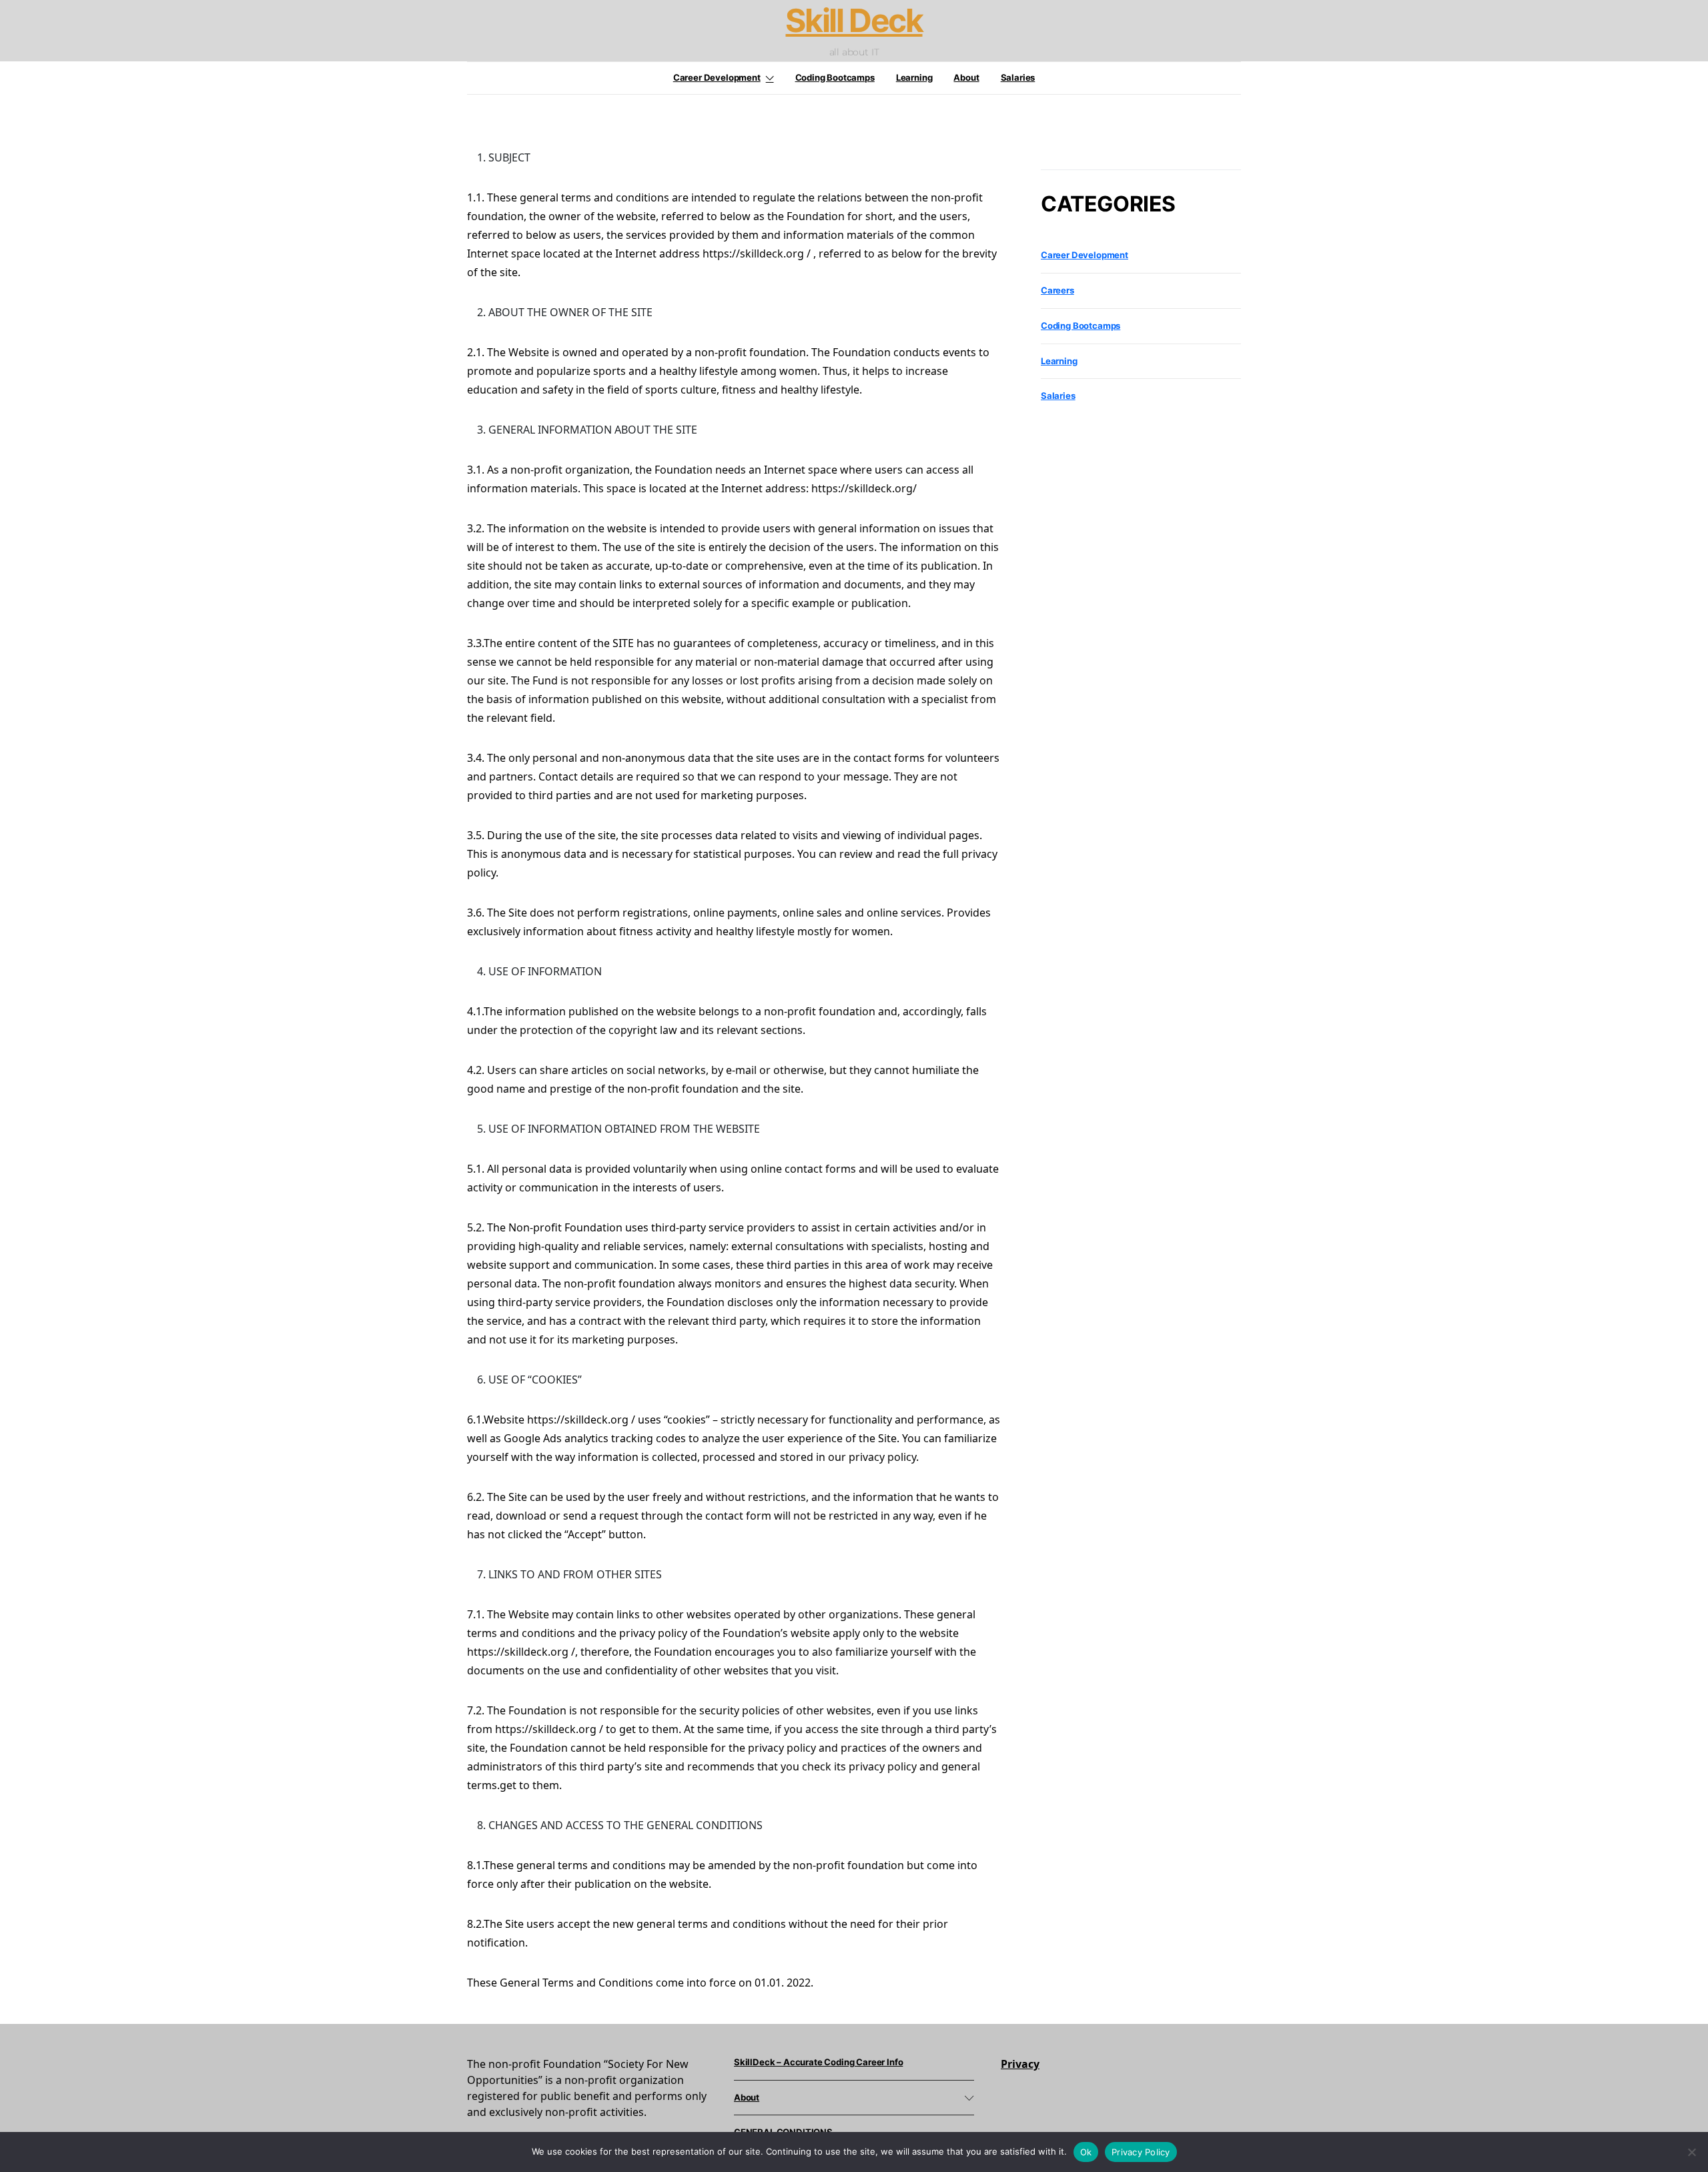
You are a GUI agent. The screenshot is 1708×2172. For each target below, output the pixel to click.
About (966, 77)
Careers (1057, 290)
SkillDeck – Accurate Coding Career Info (818, 2062)
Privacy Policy (1141, 2152)
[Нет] (1691, 2152)
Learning (914, 77)
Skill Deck (854, 21)
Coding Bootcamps (835, 77)
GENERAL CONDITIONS (783, 2132)
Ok (1086, 2152)
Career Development (717, 77)
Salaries (1018, 77)
